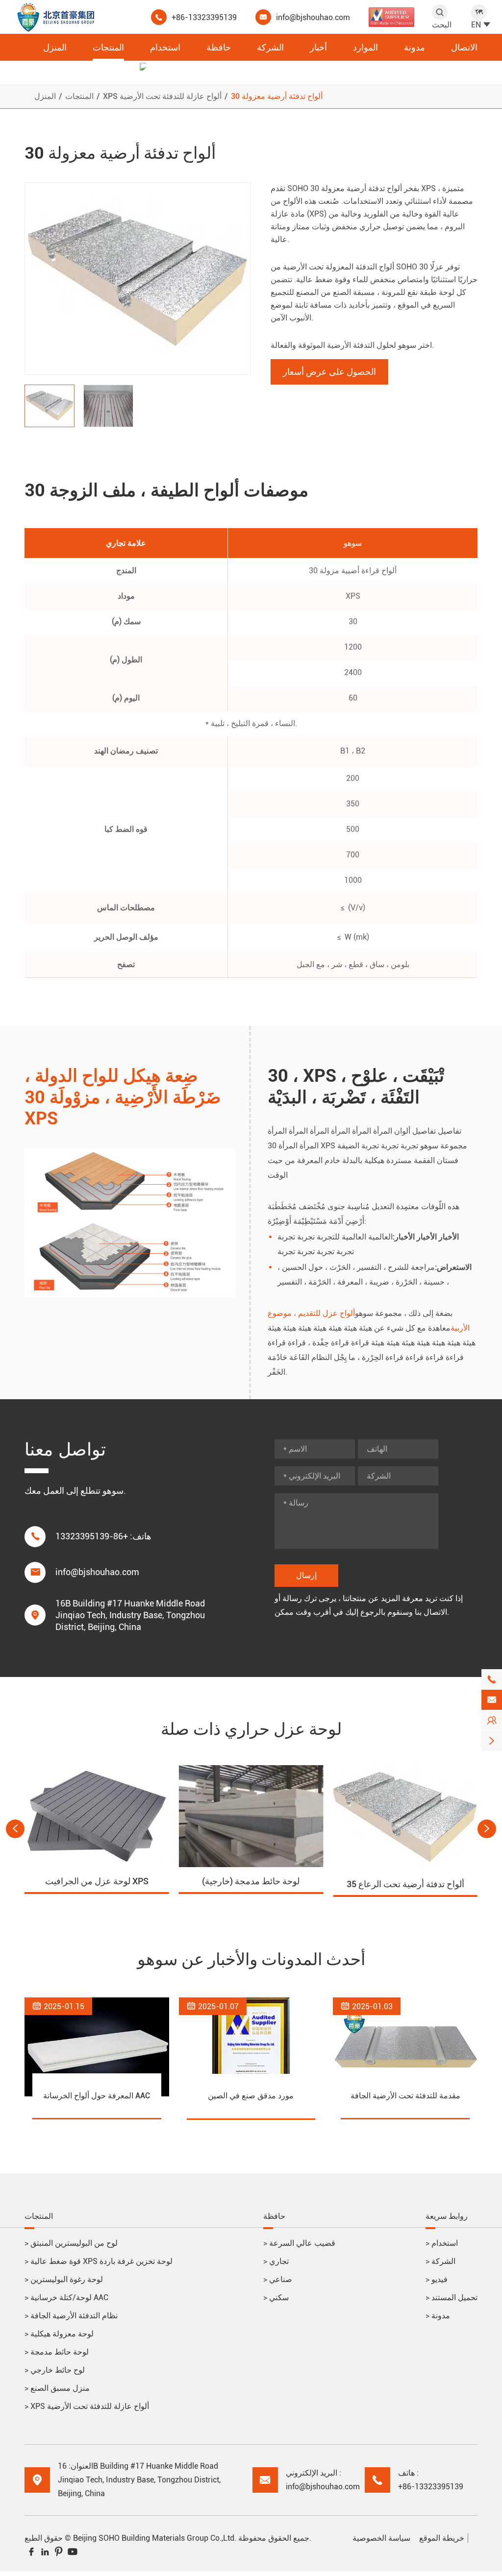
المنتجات (108, 47)
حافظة (219, 47)
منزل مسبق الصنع (57, 2388)
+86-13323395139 (204, 17)
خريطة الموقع (442, 2538)
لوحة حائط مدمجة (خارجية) (251, 1881)
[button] (15, 1829)
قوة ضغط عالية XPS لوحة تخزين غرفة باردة (99, 2261)
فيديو (437, 2279)
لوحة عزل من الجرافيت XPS (97, 1881)
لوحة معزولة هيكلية (59, 2334)
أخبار (318, 47)
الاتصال (464, 47)
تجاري (276, 2261)
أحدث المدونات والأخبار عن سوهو (251, 1959)
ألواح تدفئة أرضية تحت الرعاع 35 (405, 1884)
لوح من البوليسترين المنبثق (71, 2243)
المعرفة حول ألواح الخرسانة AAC (97, 2096)
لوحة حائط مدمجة (57, 2352)
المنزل (55, 47)
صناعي (278, 2279)
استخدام (165, 47)
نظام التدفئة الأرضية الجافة (71, 2316)
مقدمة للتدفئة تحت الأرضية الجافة (405, 2096)
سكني (276, 2297)
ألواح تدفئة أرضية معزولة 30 (277, 96)
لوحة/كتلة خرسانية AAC (66, 2297)
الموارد (365, 47)
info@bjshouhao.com (313, 17)
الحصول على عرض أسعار (329, 372)
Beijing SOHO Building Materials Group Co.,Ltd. (155, 2538)
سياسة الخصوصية (381, 2538)
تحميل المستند (452, 2297)
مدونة (414, 47)
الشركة (270, 47)
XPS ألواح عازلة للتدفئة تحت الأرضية (162, 96)
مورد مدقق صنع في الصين (251, 2096)
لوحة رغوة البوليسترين (64, 2279)
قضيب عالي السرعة (299, 2243)
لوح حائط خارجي (55, 2370)
